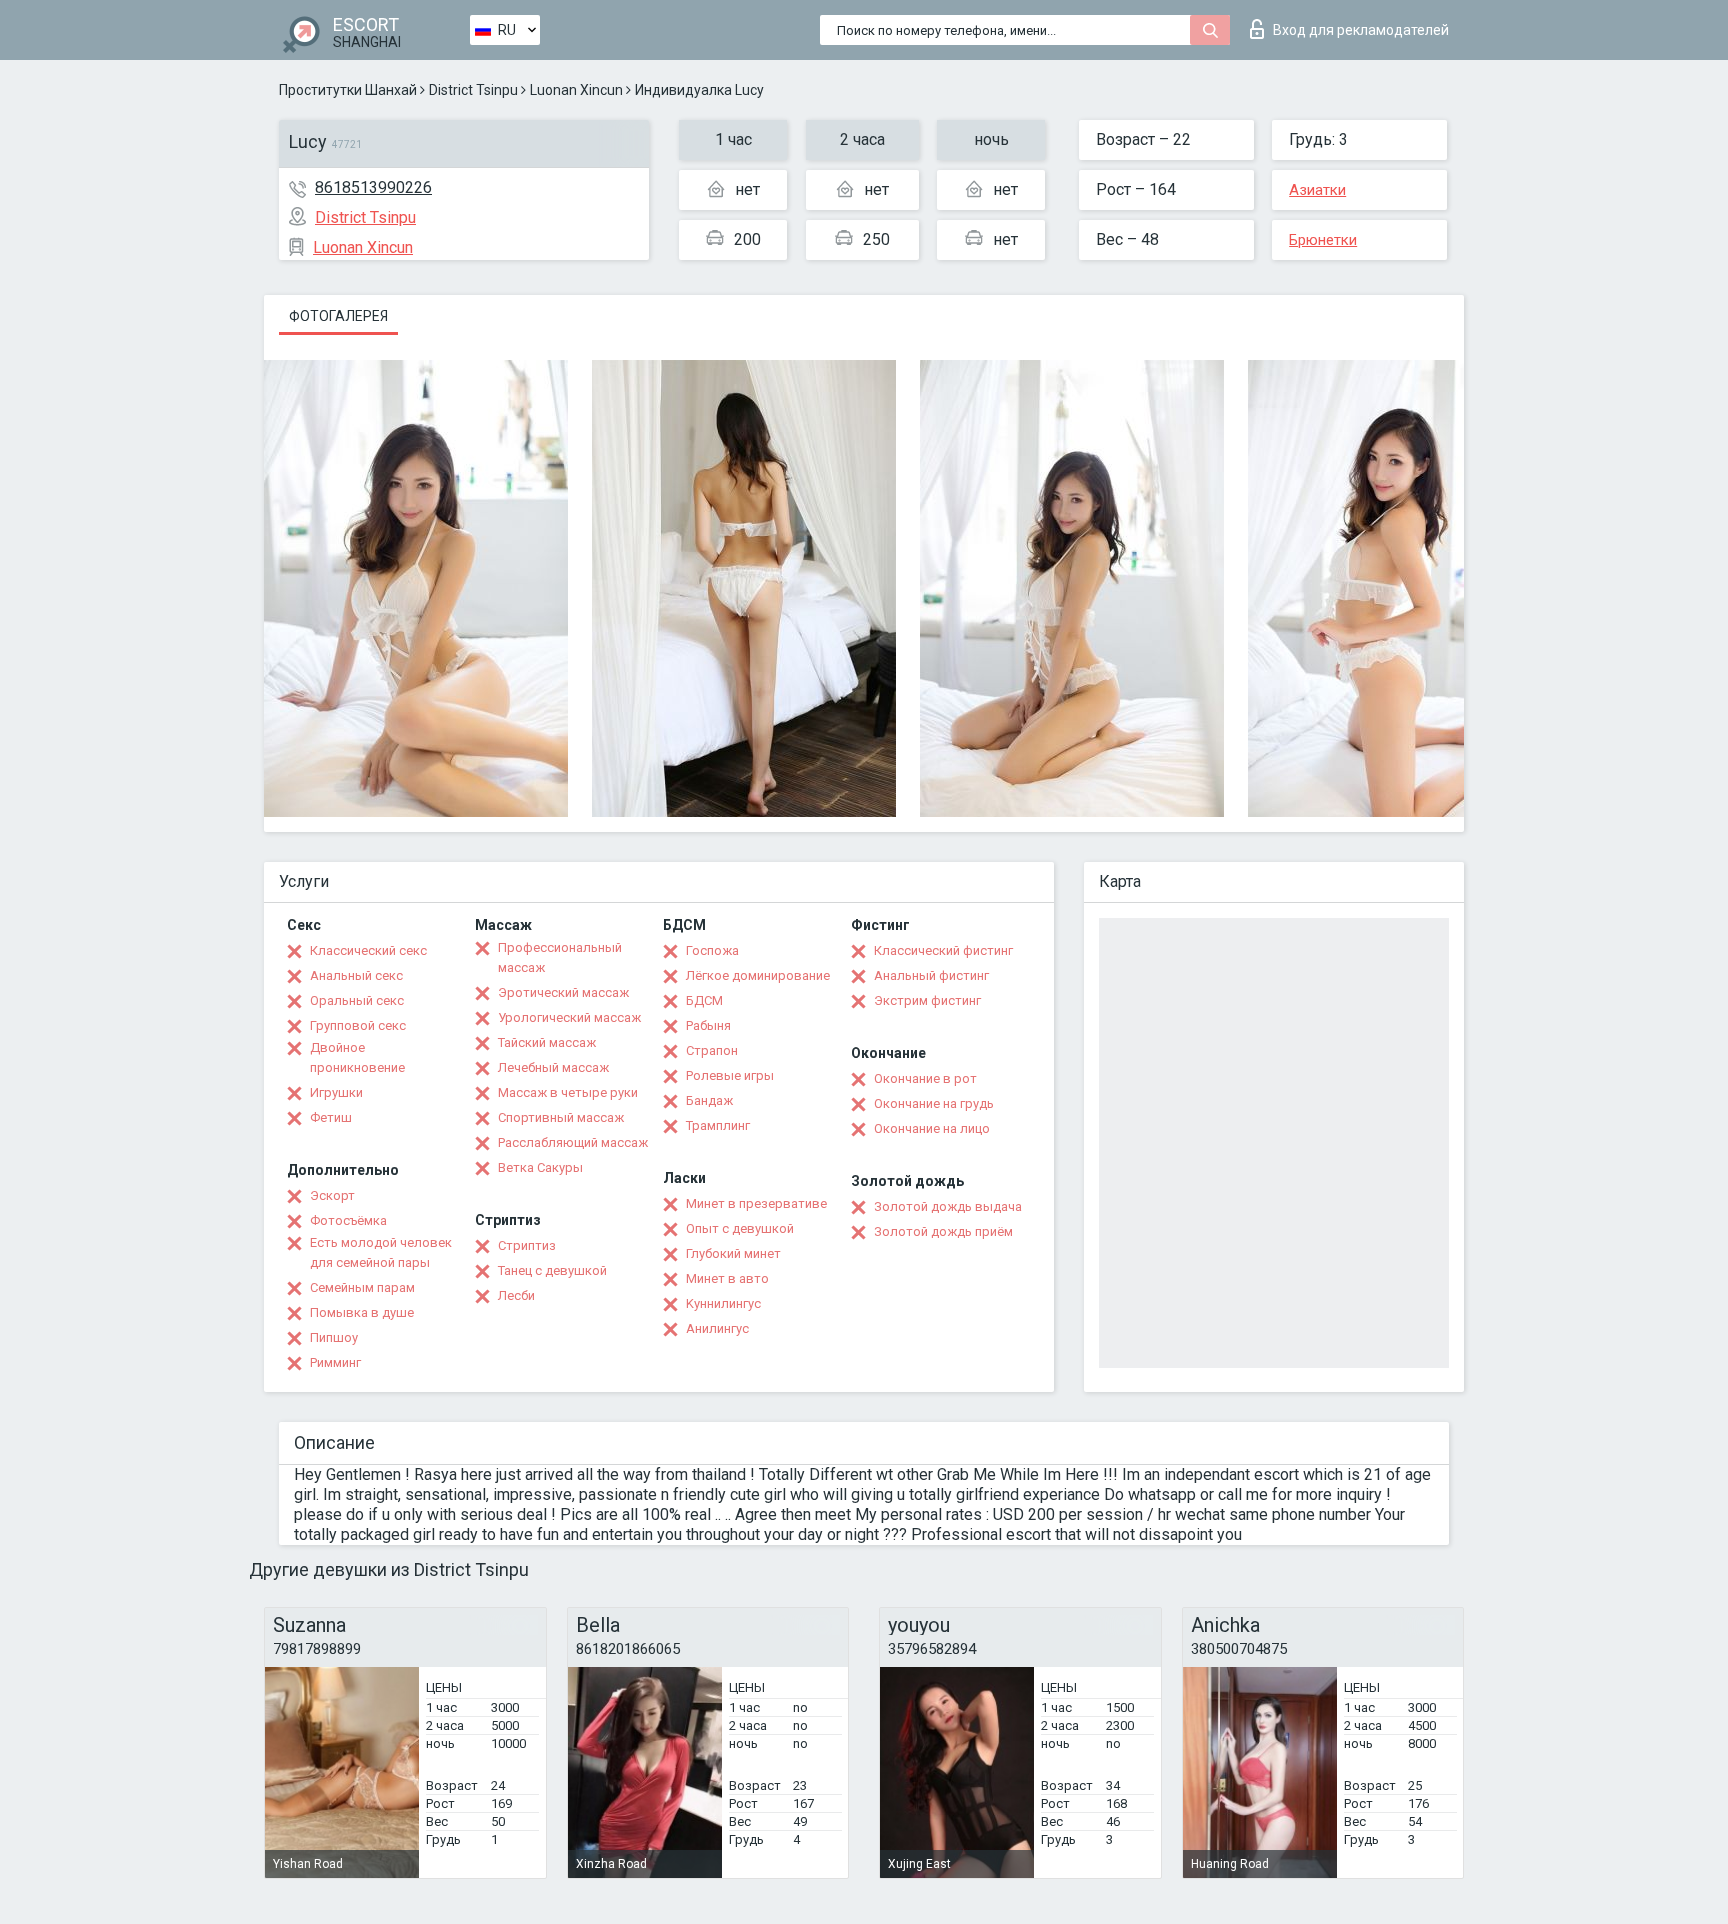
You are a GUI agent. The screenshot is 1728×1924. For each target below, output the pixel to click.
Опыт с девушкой (740, 1228)
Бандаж (709, 1100)
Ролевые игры (730, 1075)
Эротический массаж (563, 992)
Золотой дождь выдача (948, 1206)
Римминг (335, 1362)
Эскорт (332, 1195)
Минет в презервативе (756, 1203)
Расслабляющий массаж (573, 1142)
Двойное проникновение (357, 1057)
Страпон (712, 1050)
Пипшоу (334, 1337)
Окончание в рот (925, 1078)
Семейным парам (362, 1287)
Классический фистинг (943, 950)
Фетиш (331, 1117)
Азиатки (1317, 190)
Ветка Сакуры (540, 1167)
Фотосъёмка (348, 1220)
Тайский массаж (547, 1042)
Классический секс (368, 950)
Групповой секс (358, 1025)
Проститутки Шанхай (348, 90)
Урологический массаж (569, 1017)
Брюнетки (1323, 240)
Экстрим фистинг (927, 1000)
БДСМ (704, 1000)
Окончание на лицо (932, 1128)
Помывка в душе (362, 1312)
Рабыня (708, 1025)
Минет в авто (727, 1278)
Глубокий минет (733, 1253)
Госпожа (712, 950)
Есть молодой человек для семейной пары (381, 1252)
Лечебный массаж (553, 1067)
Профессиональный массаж (560, 957)
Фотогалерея (338, 316)
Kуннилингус (723, 1303)
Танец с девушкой (552, 1270)
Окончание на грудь (934, 1103)
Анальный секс (356, 975)
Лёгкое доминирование (758, 975)
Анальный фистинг (931, 975)
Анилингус (717, 1328)
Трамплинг (718, 1125)
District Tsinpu (473, 90)
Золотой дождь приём (943, 1231)
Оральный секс (357, 1000)
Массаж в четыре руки (568, 1092)
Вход (1361, 30)
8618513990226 (373, 187)
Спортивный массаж (561, 1117)
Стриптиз (527, 1245)
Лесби (516, 1295)
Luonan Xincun (576, 90)
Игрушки (336, 1092)
